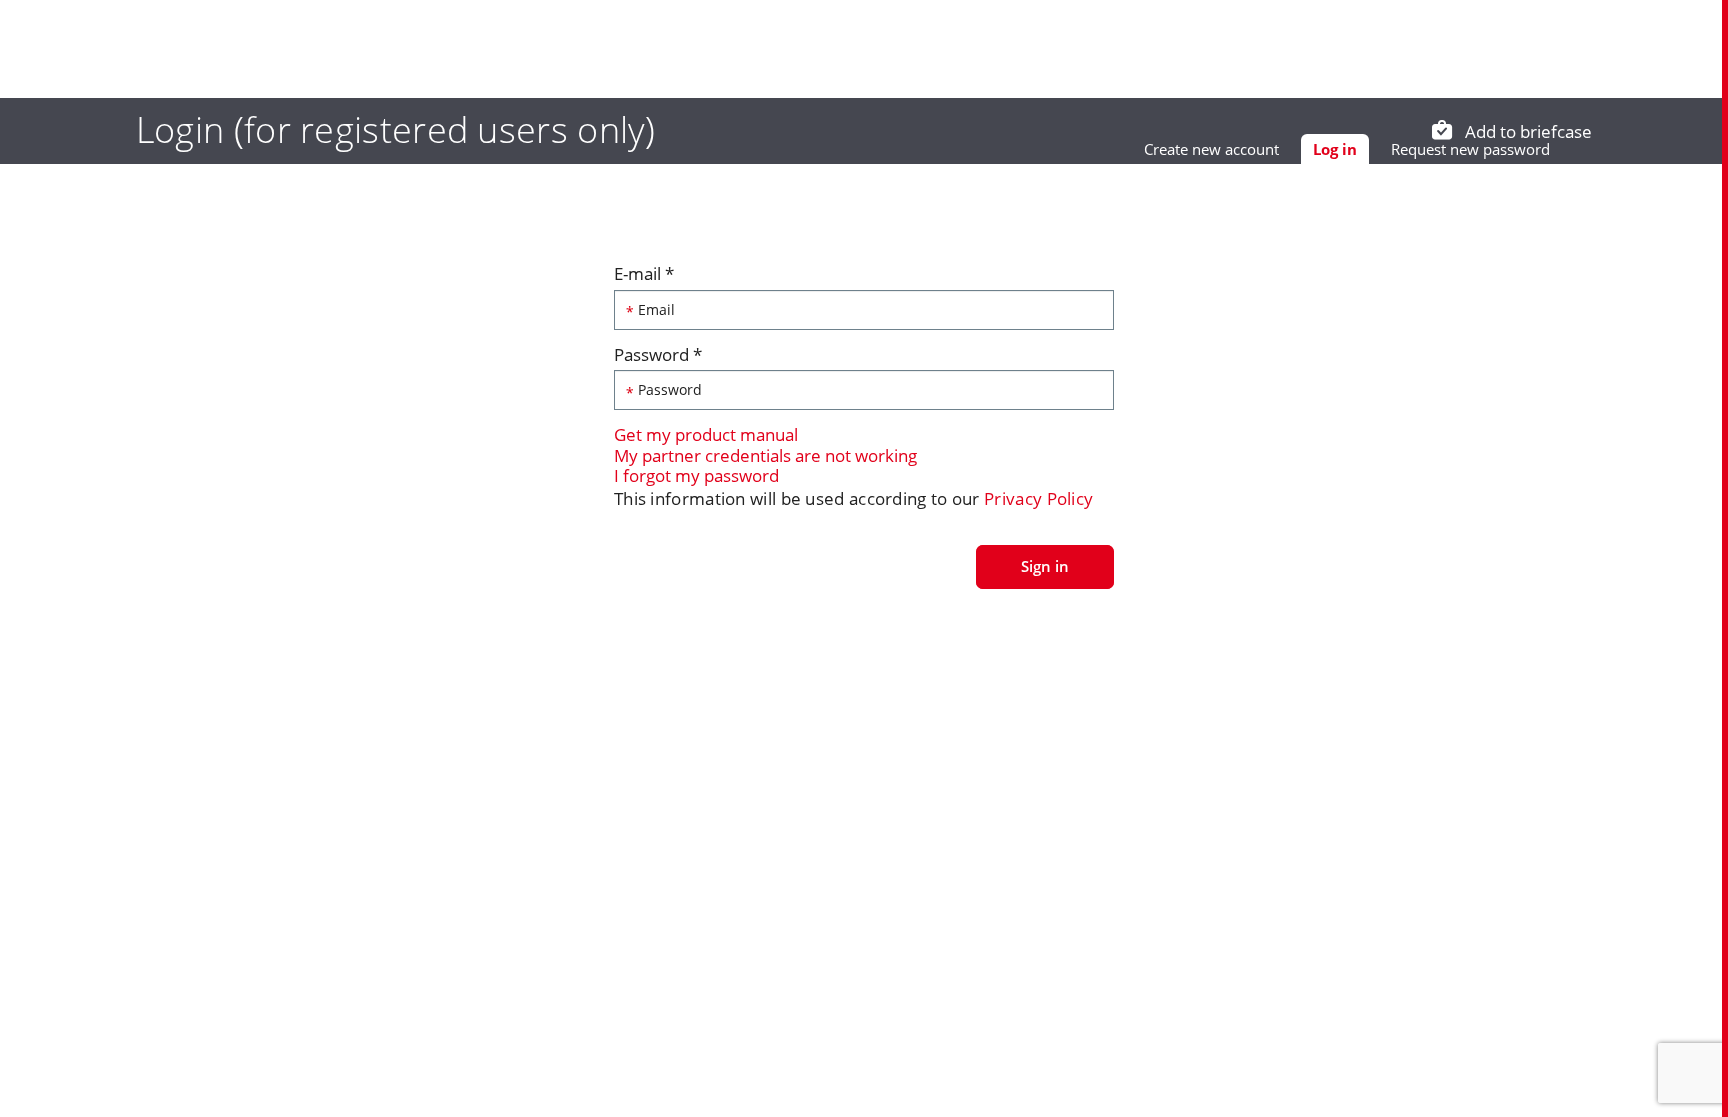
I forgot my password (696, 475)
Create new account (1211, 149)
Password (658, 355)
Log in (1341, 152)
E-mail (644, 274)
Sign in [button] (1045, 566)
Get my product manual (706, 434)
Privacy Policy (1038, 498)
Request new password (1470, 149)
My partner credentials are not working (765, 455)
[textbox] (864, 310)
